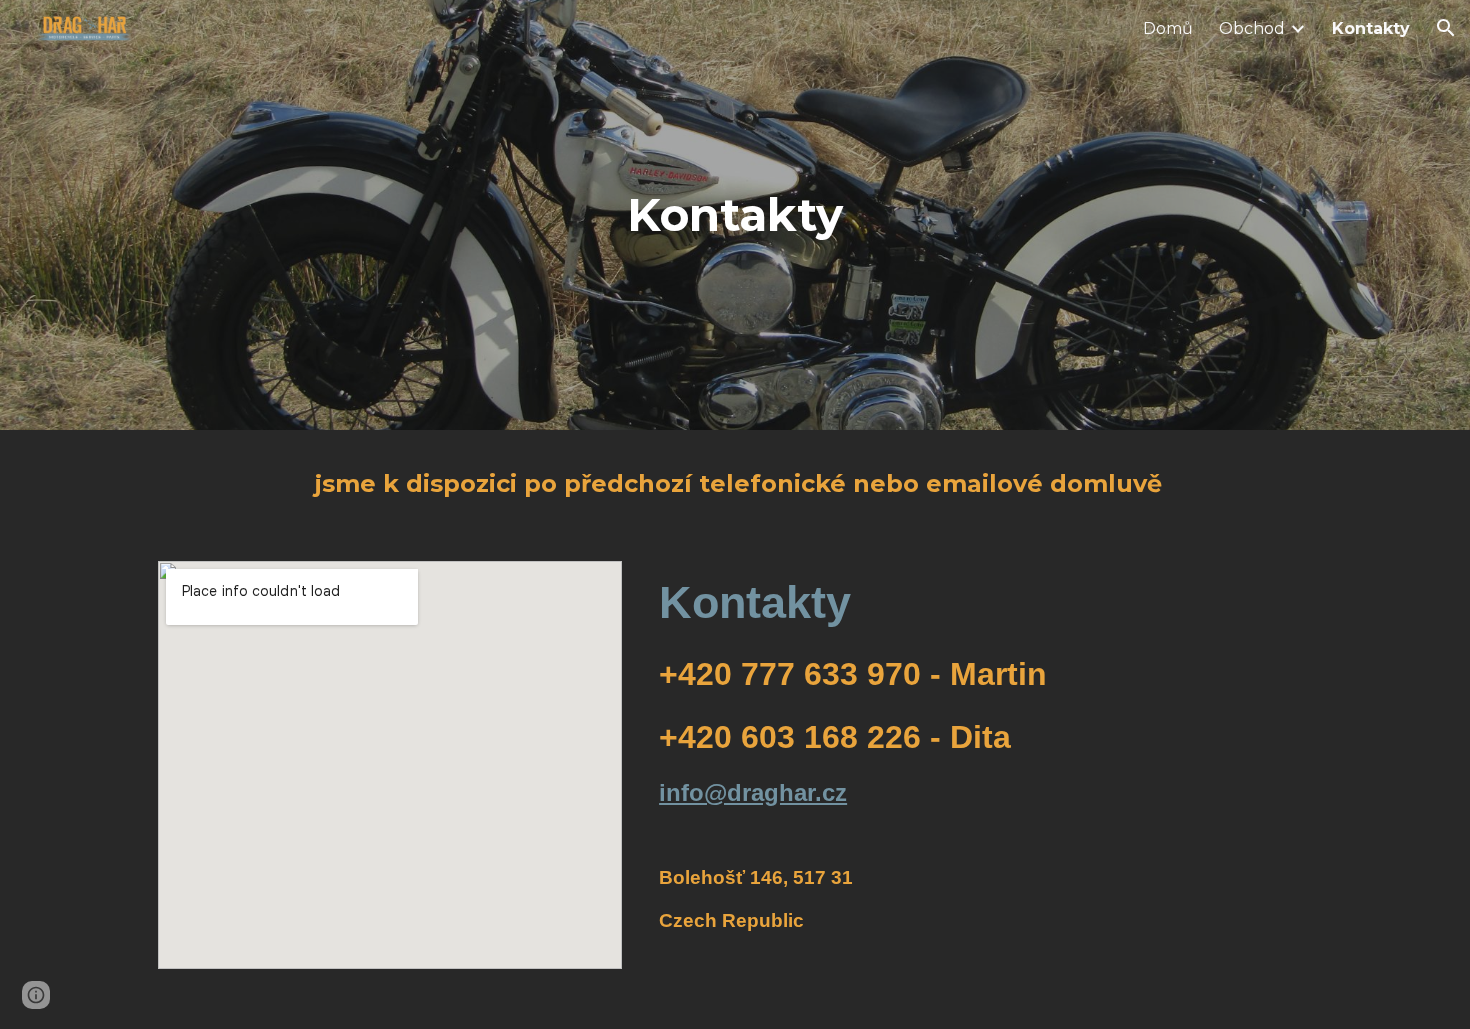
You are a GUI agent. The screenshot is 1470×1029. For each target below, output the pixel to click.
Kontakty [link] (1371, 28)
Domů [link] (1168, 28)
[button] (1446, 28)
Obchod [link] (1252, 28)
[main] (735, 215)
